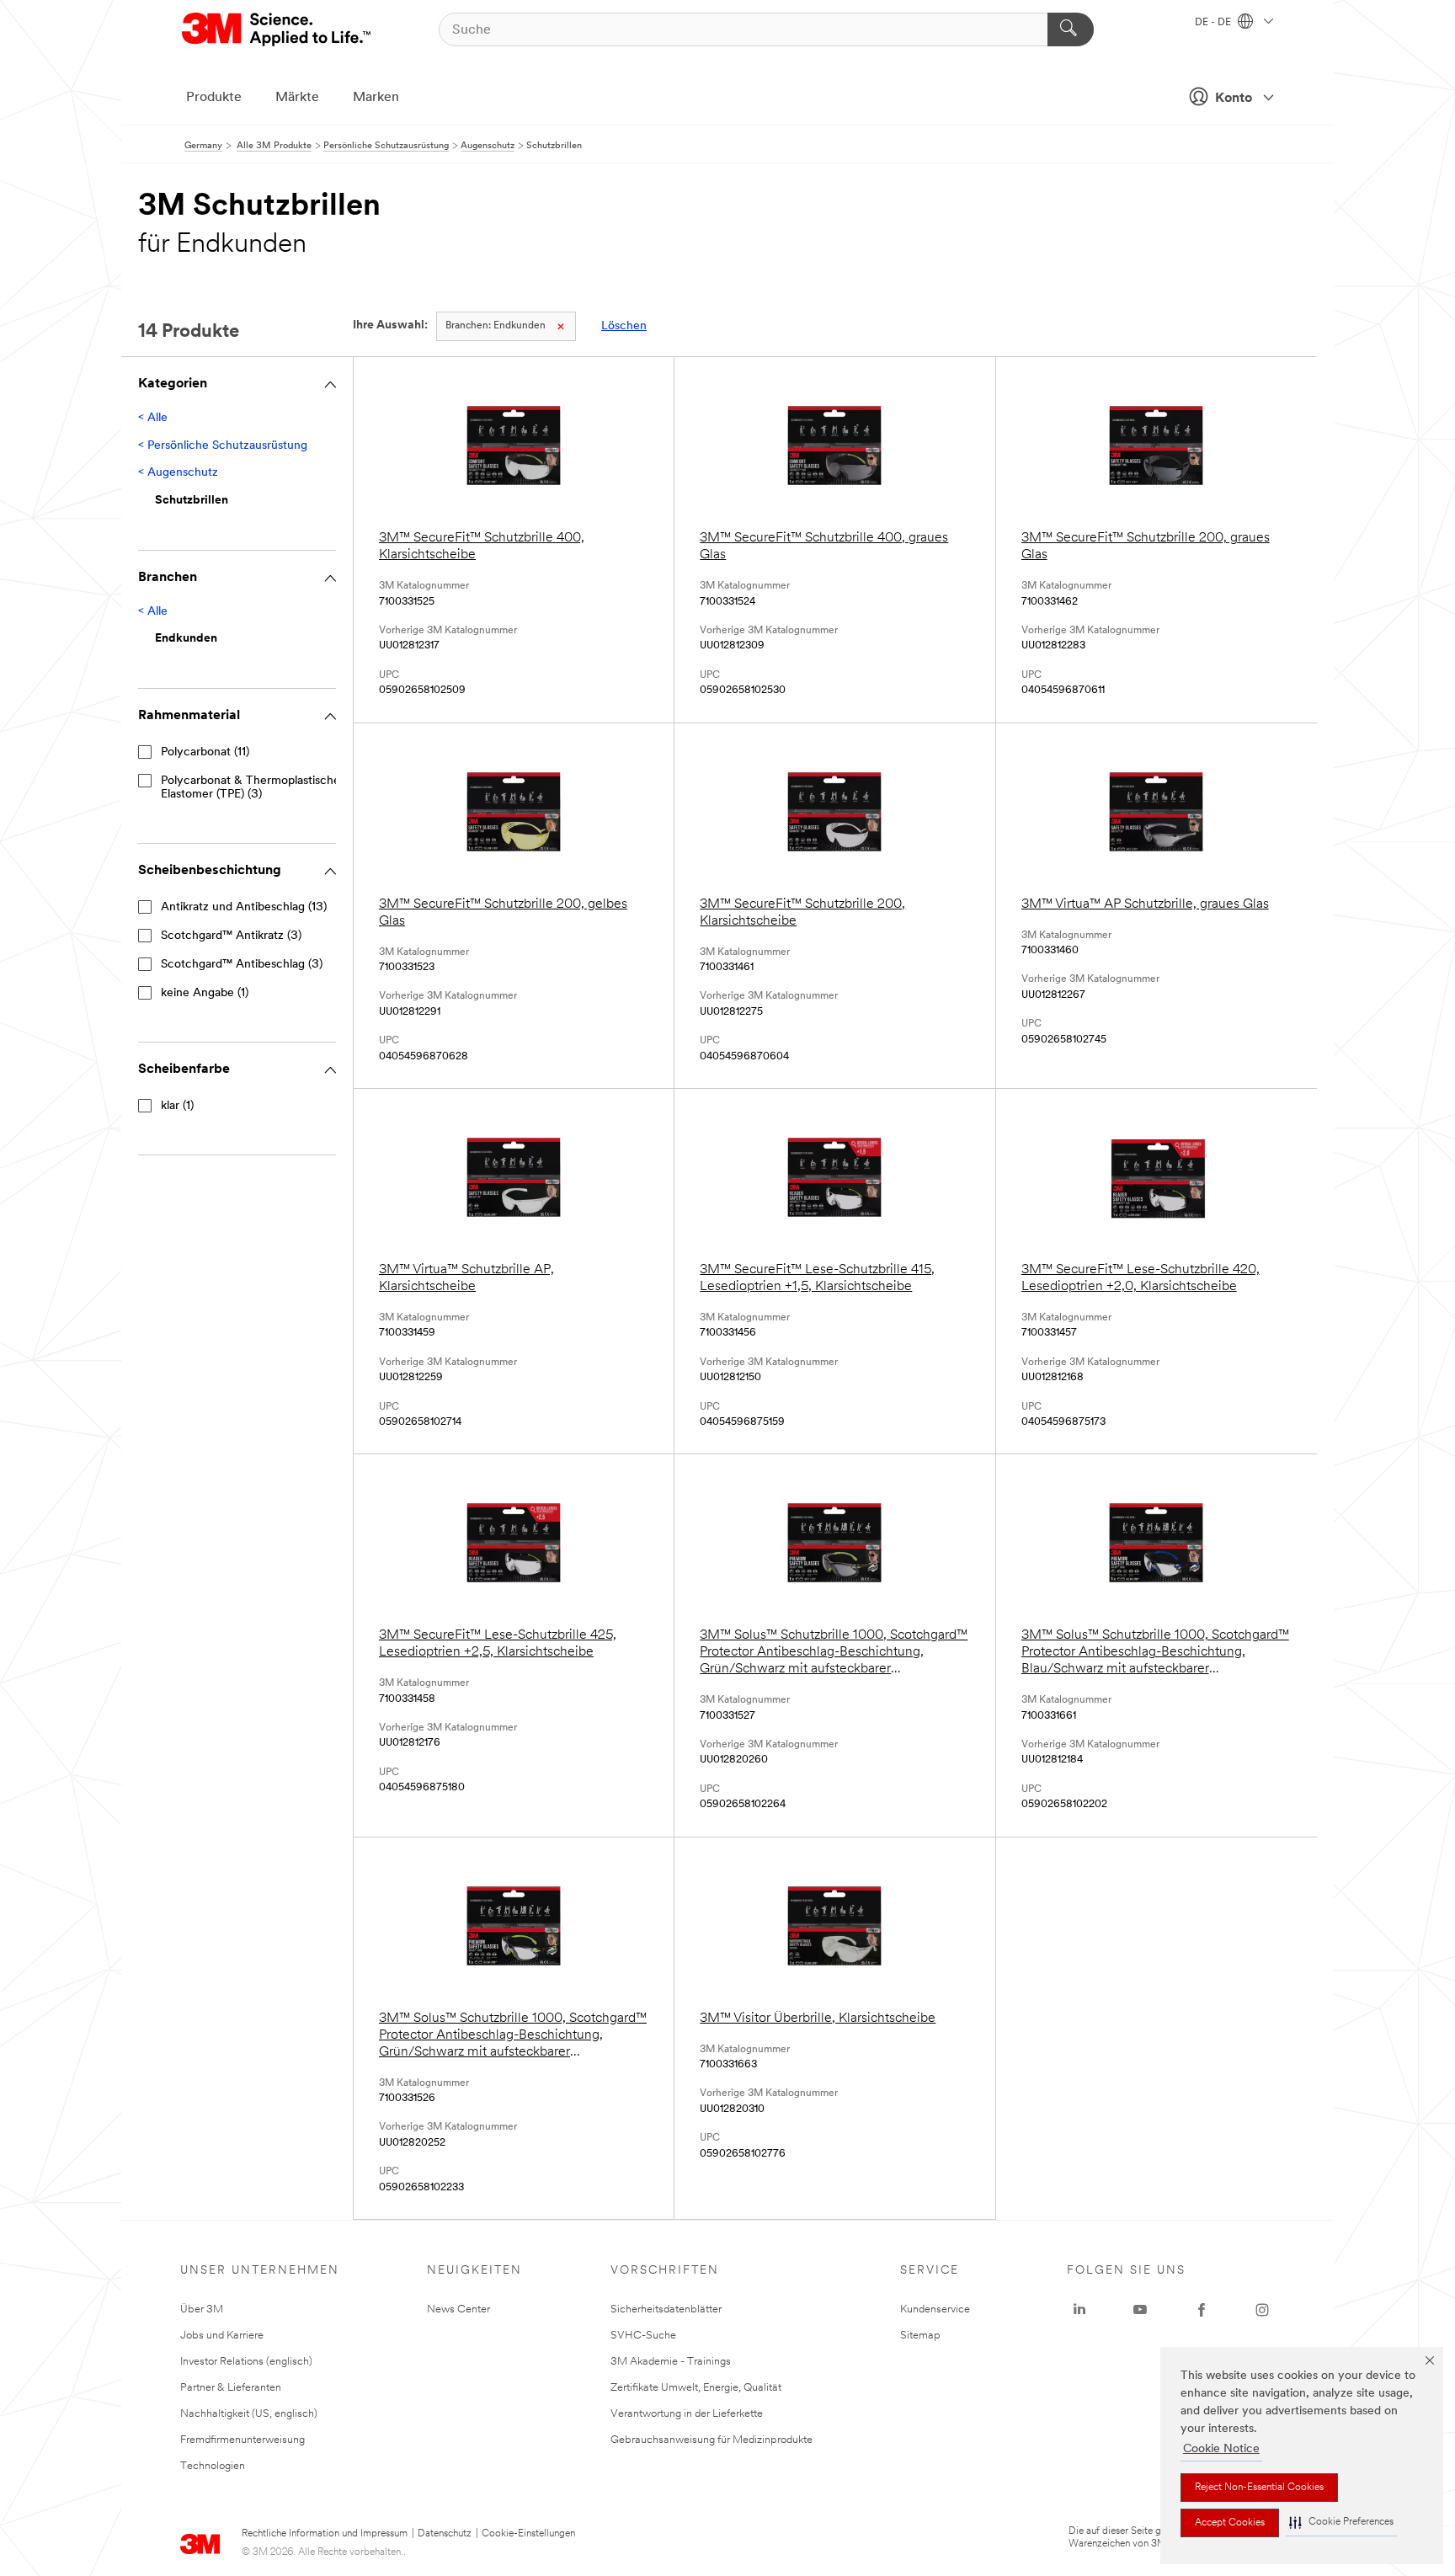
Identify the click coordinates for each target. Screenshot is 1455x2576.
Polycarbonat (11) (205, 752)
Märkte (297, 98)
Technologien (213, 2466)
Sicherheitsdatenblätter (666, 2309)
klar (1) (177, 1106)
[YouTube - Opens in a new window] (1140, 2310)
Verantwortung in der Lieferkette (687, 2414)
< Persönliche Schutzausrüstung (223, 446)
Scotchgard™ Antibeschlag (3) (242, 965)
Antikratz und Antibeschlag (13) (244, 907)
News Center (458, 2309)
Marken (376, 98)
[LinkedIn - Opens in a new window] (1079, 2310)
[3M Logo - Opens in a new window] (277, 29)
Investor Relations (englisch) (246, 2362)
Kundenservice (935, 2309)
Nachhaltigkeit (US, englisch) (249, 2414)
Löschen (624, 326)
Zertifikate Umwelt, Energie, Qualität (696, 2388)
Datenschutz (445, 2534)
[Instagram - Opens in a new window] (1262, 2310)
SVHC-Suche (643, 2336)
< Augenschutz (178, 473)
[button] (1341, 2523)
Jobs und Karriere (222, 2336)
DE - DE (1214, 23)
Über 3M (202, 2309)
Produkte (214, 98)
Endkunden (496, 326)
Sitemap (920, 2336)
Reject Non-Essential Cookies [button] (1259, 2488)
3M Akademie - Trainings (671, 2362)
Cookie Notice (1221, 2449)
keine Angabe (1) (205, 993)
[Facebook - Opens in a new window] (1202, 2310)
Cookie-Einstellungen (528, 2534)
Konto (1234, 99)
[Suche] (1071, 29)
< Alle (153, 418)
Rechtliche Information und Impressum (325, 2534)
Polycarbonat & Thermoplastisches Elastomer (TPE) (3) (253, 788)
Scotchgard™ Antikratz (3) (231, 936)
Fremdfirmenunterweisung (242, 2440)
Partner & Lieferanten (231, 2388)
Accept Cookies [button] (1230, 2523)
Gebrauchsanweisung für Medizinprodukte (712, 2440)
